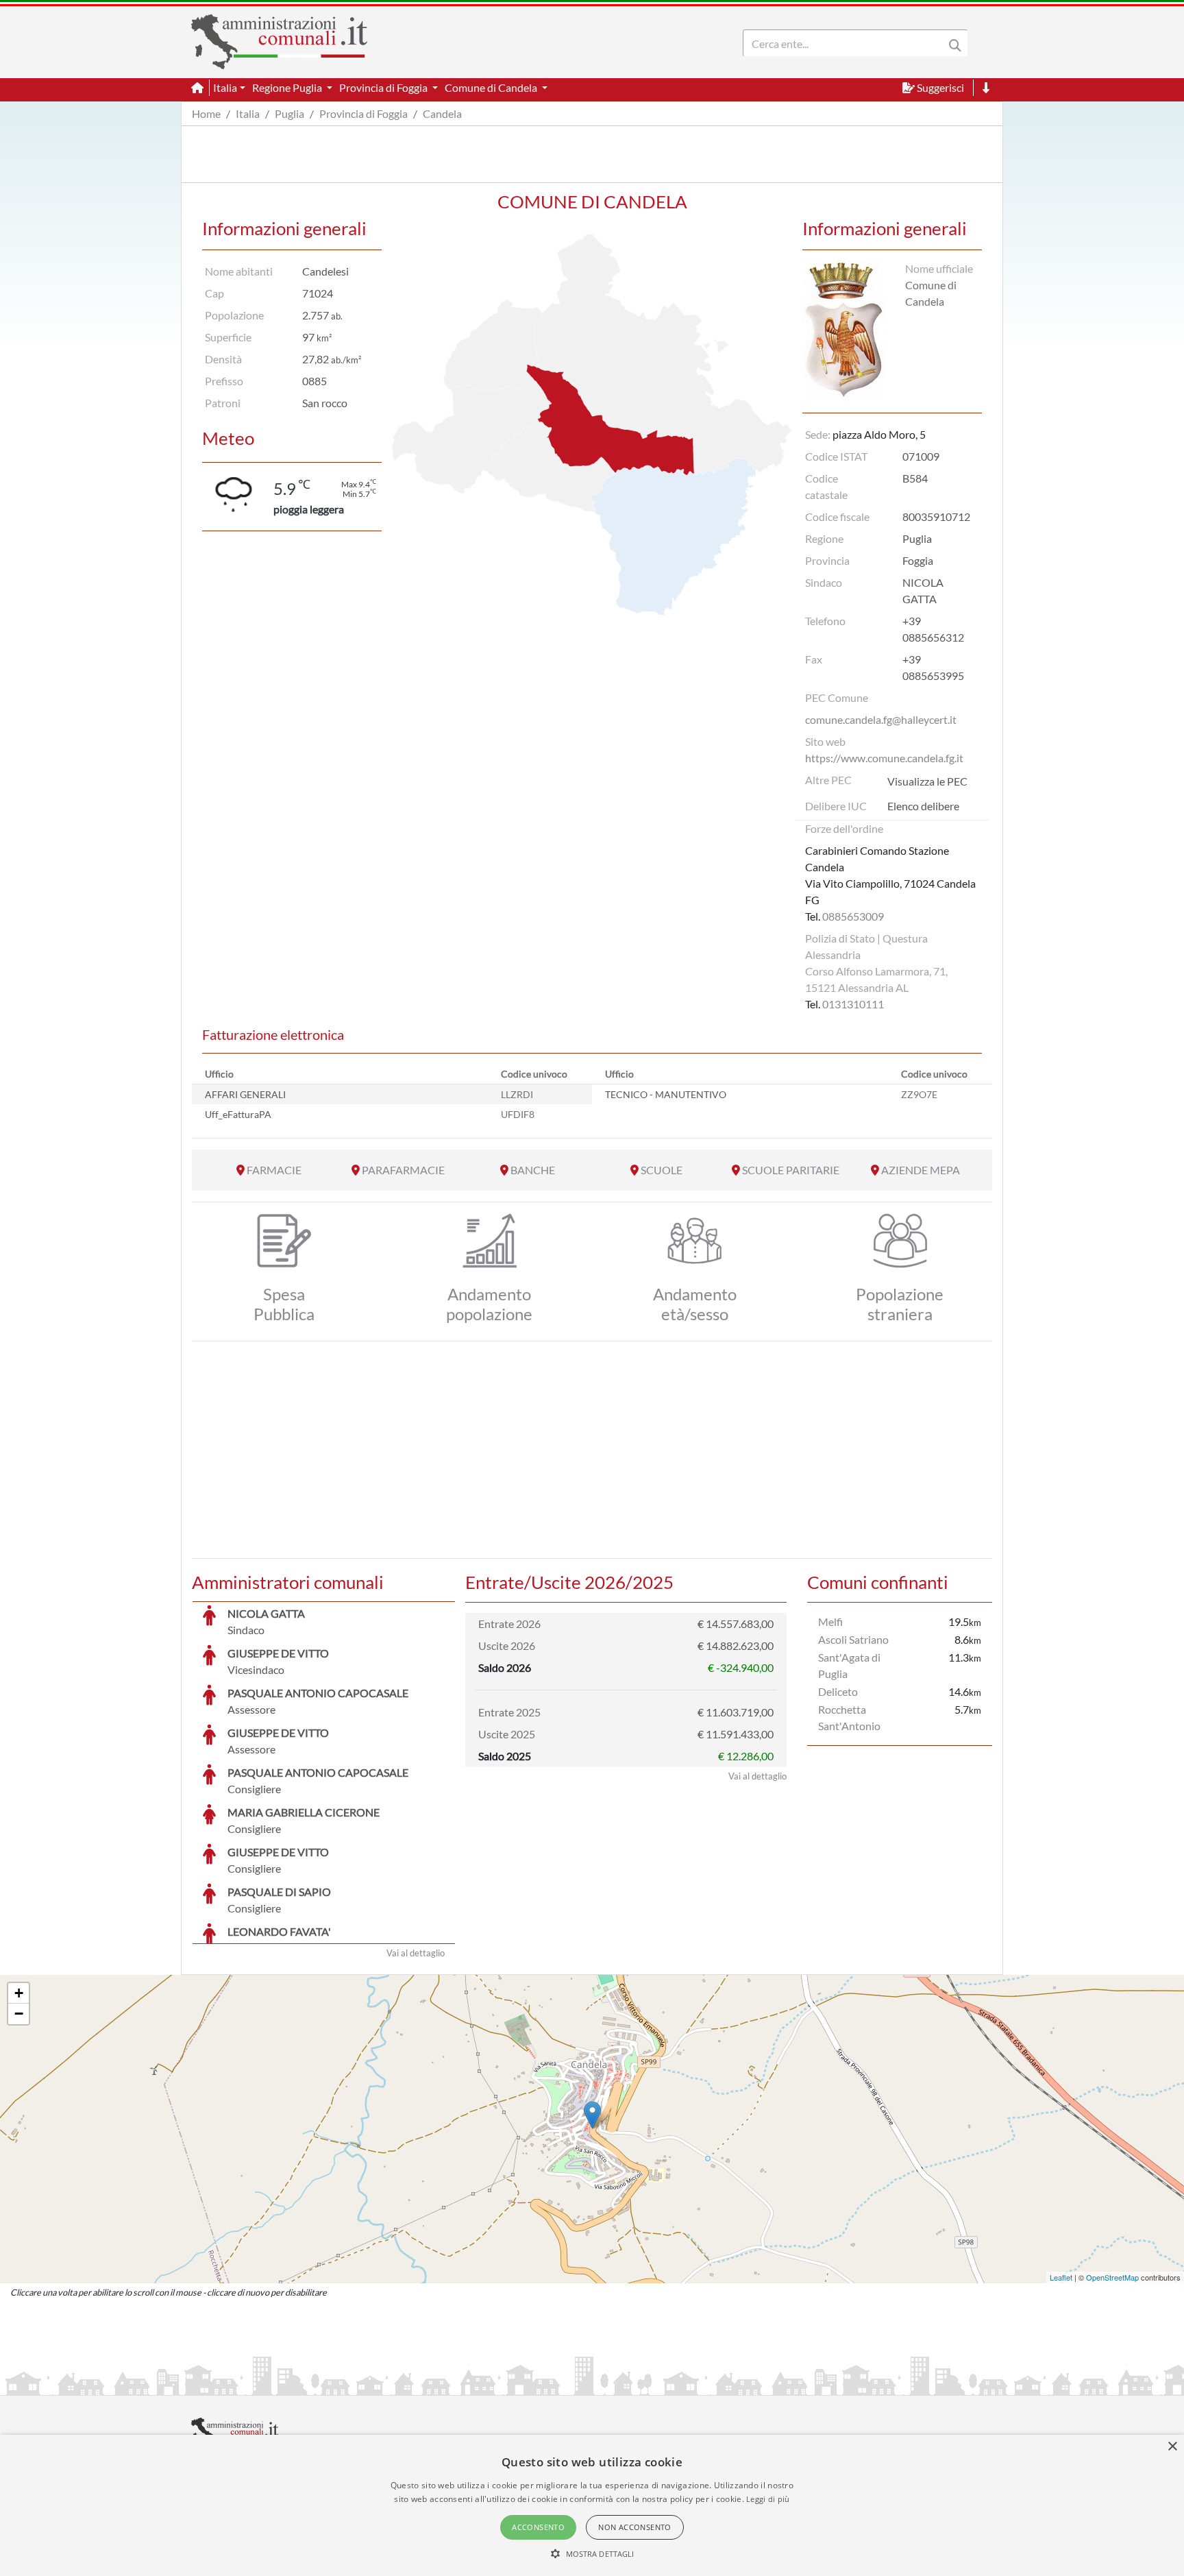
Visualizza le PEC (927, 781)
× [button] (1172, 2447)
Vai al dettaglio (416, 1953)
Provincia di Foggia (363, 113)
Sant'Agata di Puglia (849, 1665)
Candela (442, 113)
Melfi (830, 1621)
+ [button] (19, 1993)
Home (206, 113)
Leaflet (1061, 2277)
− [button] (19, 2014)
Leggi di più (768, 2499)
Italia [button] (225, 87)
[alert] (592, 2505)
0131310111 (853, 1004)
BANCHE (533, 1170)
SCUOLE (662, 1170)
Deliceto (838, 1691)
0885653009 (853, 916)
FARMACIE (274, 1170)
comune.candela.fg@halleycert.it (881, 719)
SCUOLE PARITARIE (791, 1170)
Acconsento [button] (538, 2527)
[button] (592, 2553)
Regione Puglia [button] (288, 87)
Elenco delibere (923, 806)
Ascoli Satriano (853, 1639)
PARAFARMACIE (403, 1170)
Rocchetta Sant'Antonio (849, 1717)
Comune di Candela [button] (492, 87)
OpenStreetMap (1112, 2277)
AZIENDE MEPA (921, 1170)
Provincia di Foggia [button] (384, 87)
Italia (248, 113)
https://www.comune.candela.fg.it (884, 758)
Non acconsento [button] (635, 2527)
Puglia (289, 113)
